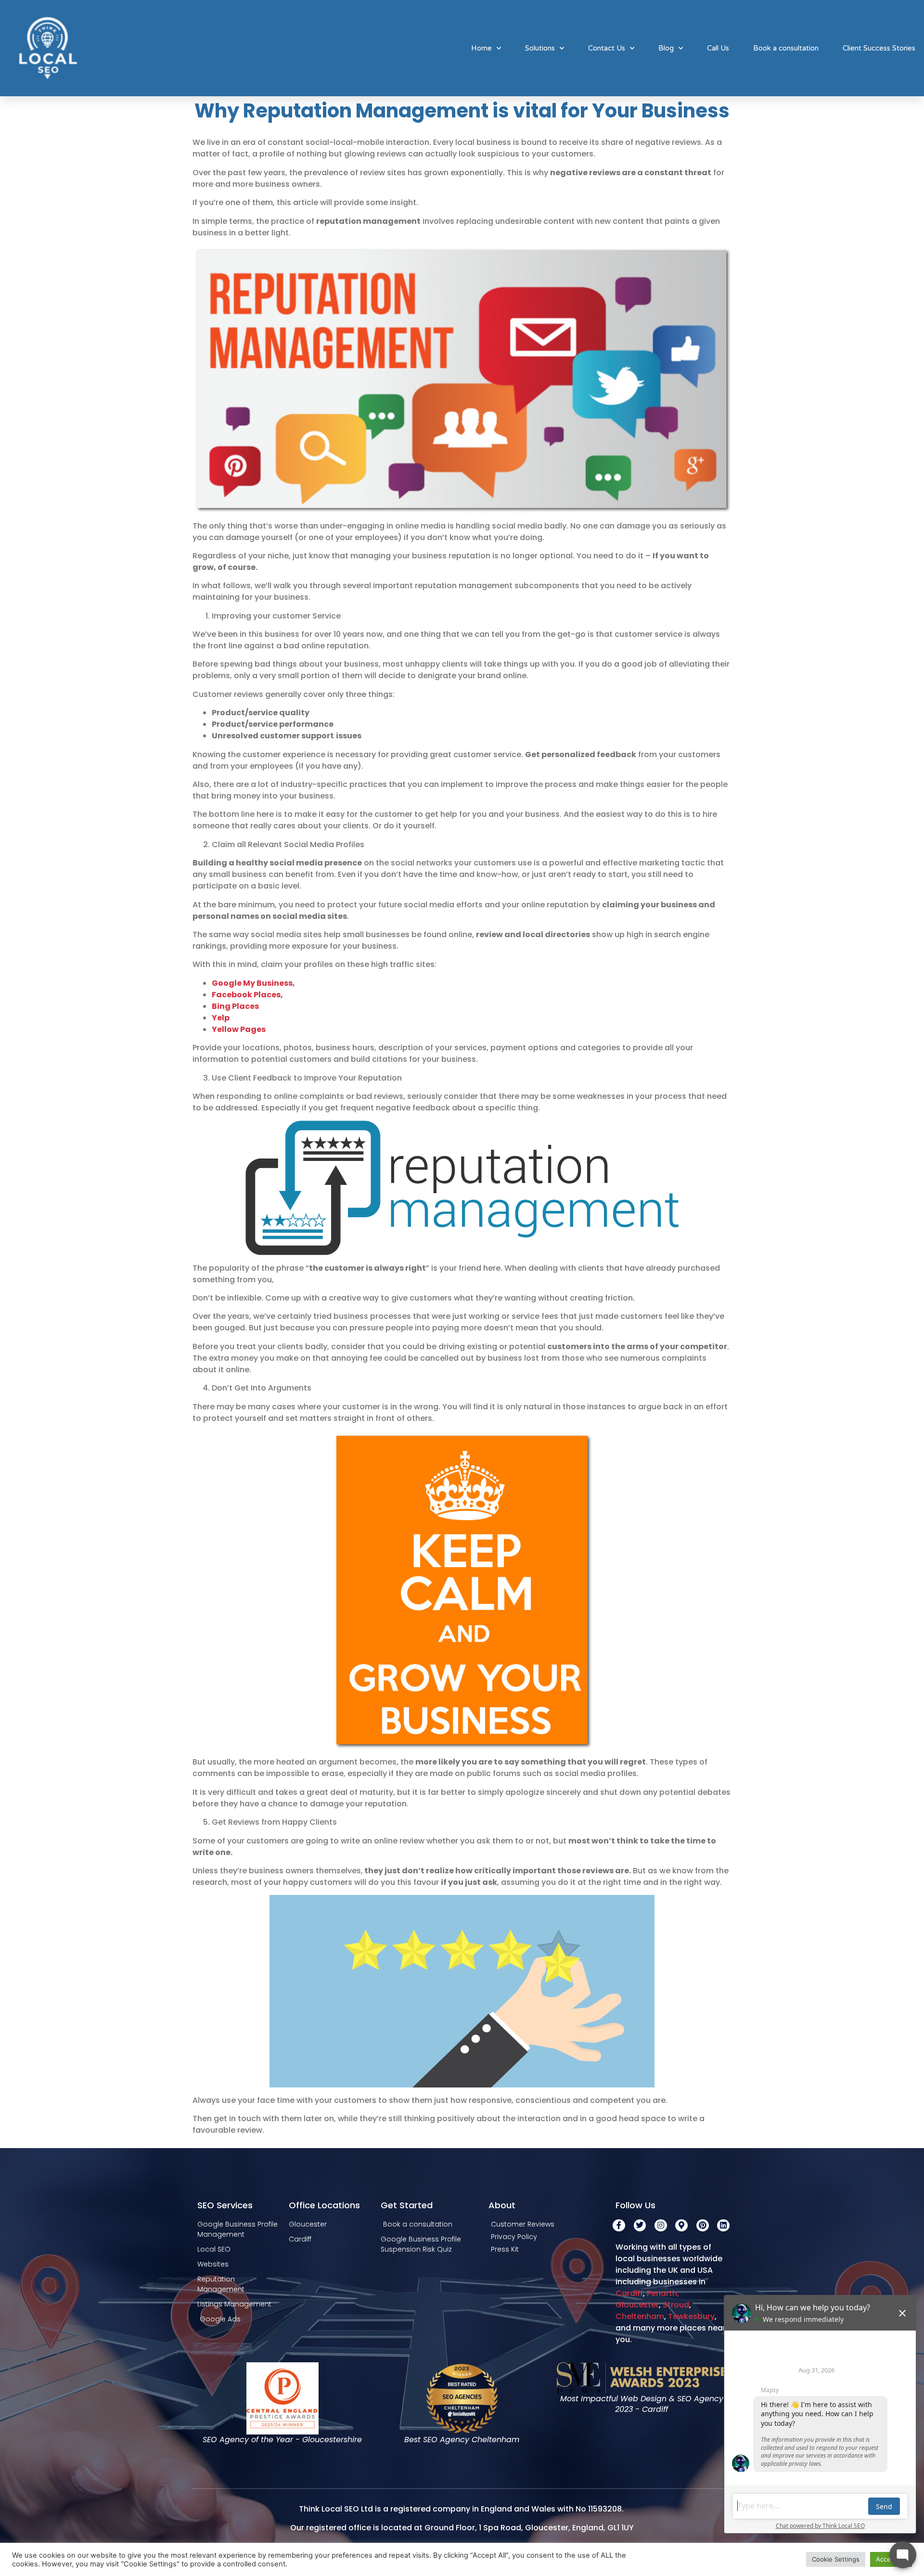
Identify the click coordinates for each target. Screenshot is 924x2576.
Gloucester (637, 2305)
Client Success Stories (879, 48)
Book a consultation (786, 48)
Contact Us (607, 48)
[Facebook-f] (619, 2226)
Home (481, 48)
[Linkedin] (723, 2226)
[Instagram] (661, 2226)
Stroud (676, 2305)
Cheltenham (640, 2316)
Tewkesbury (691, 2316)
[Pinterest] (703, 2226)
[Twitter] (640, 2226)
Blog (666, 48)
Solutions (540, 48)
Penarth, (664, 2293)
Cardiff (629, 2293)
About (502, 2205)
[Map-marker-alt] (681, 2226)
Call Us (718, 48)
